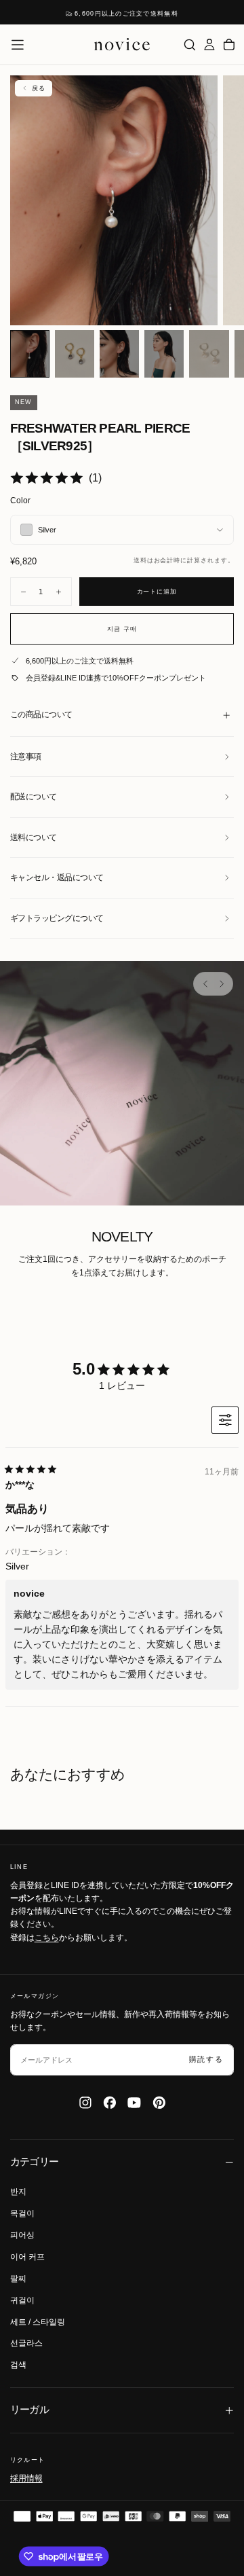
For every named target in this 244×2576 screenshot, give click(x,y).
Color (20, 501)
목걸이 (22, 2213)
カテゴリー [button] (35, 2162)
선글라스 (26, 2343)
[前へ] (205, 984)
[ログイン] (209, 44)
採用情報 (26, 2478)
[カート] (229, 44)
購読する (206, 2059)
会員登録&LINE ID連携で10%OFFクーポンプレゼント (116, 678)
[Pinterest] (159, 2103)
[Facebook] (110, 2103)
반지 (18, 2192)
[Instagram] (85, 2103)
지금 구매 (122, 629)
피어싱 (22, 2235)
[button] (18, 45)
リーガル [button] (30, 2410)
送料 (140, 560)
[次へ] (221, 984)
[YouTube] (134, 2103)
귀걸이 (22, 2300)
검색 (18, 2365)
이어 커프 (27, 2257)
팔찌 (18, 2279)
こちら (47, 1938)
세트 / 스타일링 (38, 2322)
